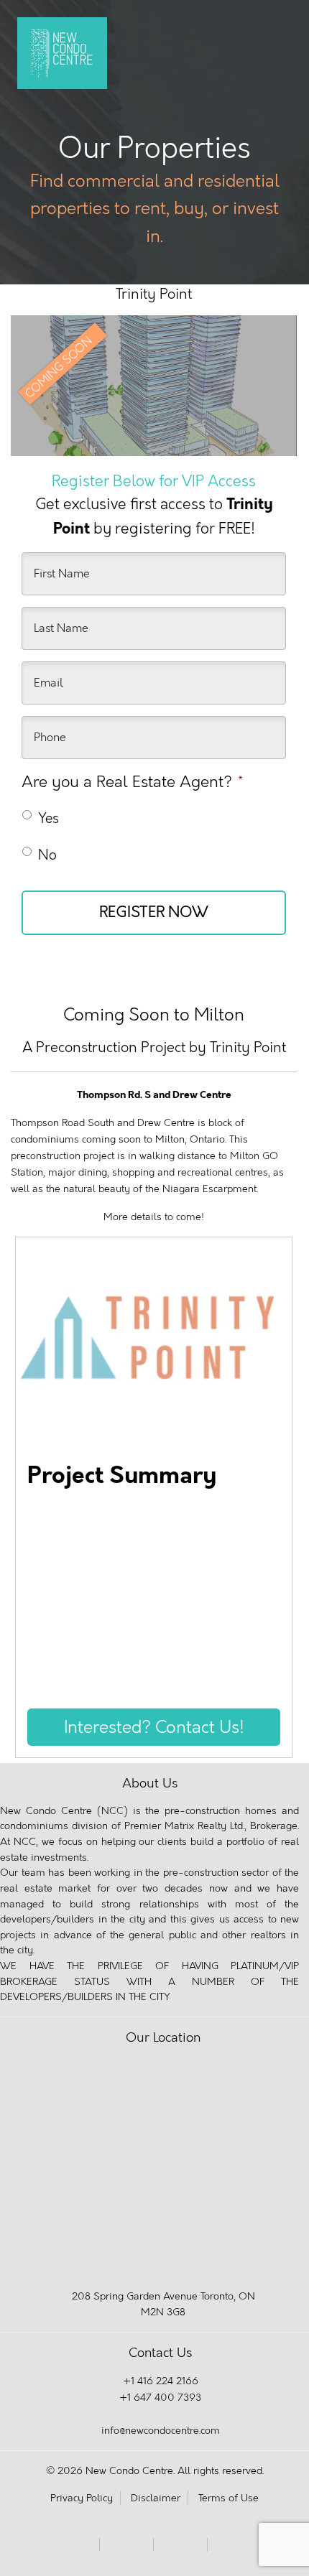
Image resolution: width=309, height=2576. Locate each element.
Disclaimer (156, 2498)
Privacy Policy (82, 2498)
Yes (49, 818)
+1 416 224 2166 (161, 2381)
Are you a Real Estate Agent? (132, 782)
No (47, 855)
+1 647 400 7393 (160, 2398)
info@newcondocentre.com (161, 2431)
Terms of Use (229, 2498)
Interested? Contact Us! (154, 1727)
